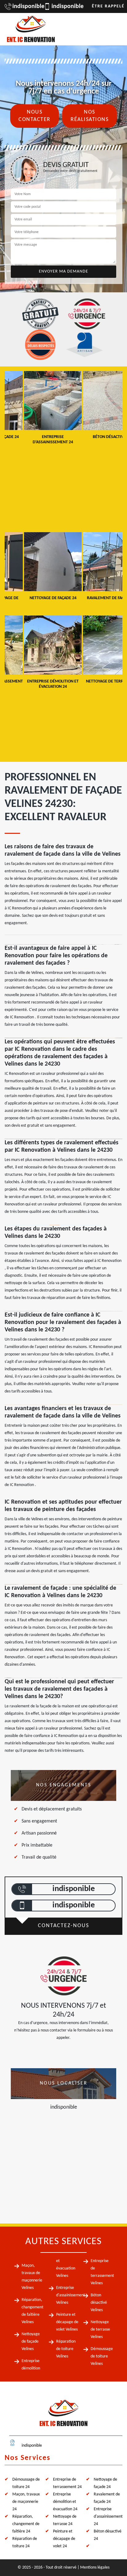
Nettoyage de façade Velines (31, 2342)
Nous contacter (35, 116)
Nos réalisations (90, 116)
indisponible (25, 6)
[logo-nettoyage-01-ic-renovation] (63, 2415)
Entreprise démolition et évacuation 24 (65, 2502)
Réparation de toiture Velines (66, 2349)
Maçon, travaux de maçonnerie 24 (26, 2502)
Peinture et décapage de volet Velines (67, 2322)
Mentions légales (95, 2568)
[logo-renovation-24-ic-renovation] (31, 29)
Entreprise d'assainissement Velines (71, 2295)
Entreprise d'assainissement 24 (108, 2517)
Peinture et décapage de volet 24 (64, 2539)
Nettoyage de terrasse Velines (100, 2330)
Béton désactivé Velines (99, 2303)
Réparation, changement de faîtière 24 (26, 2524)
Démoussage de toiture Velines (102, 2356)
